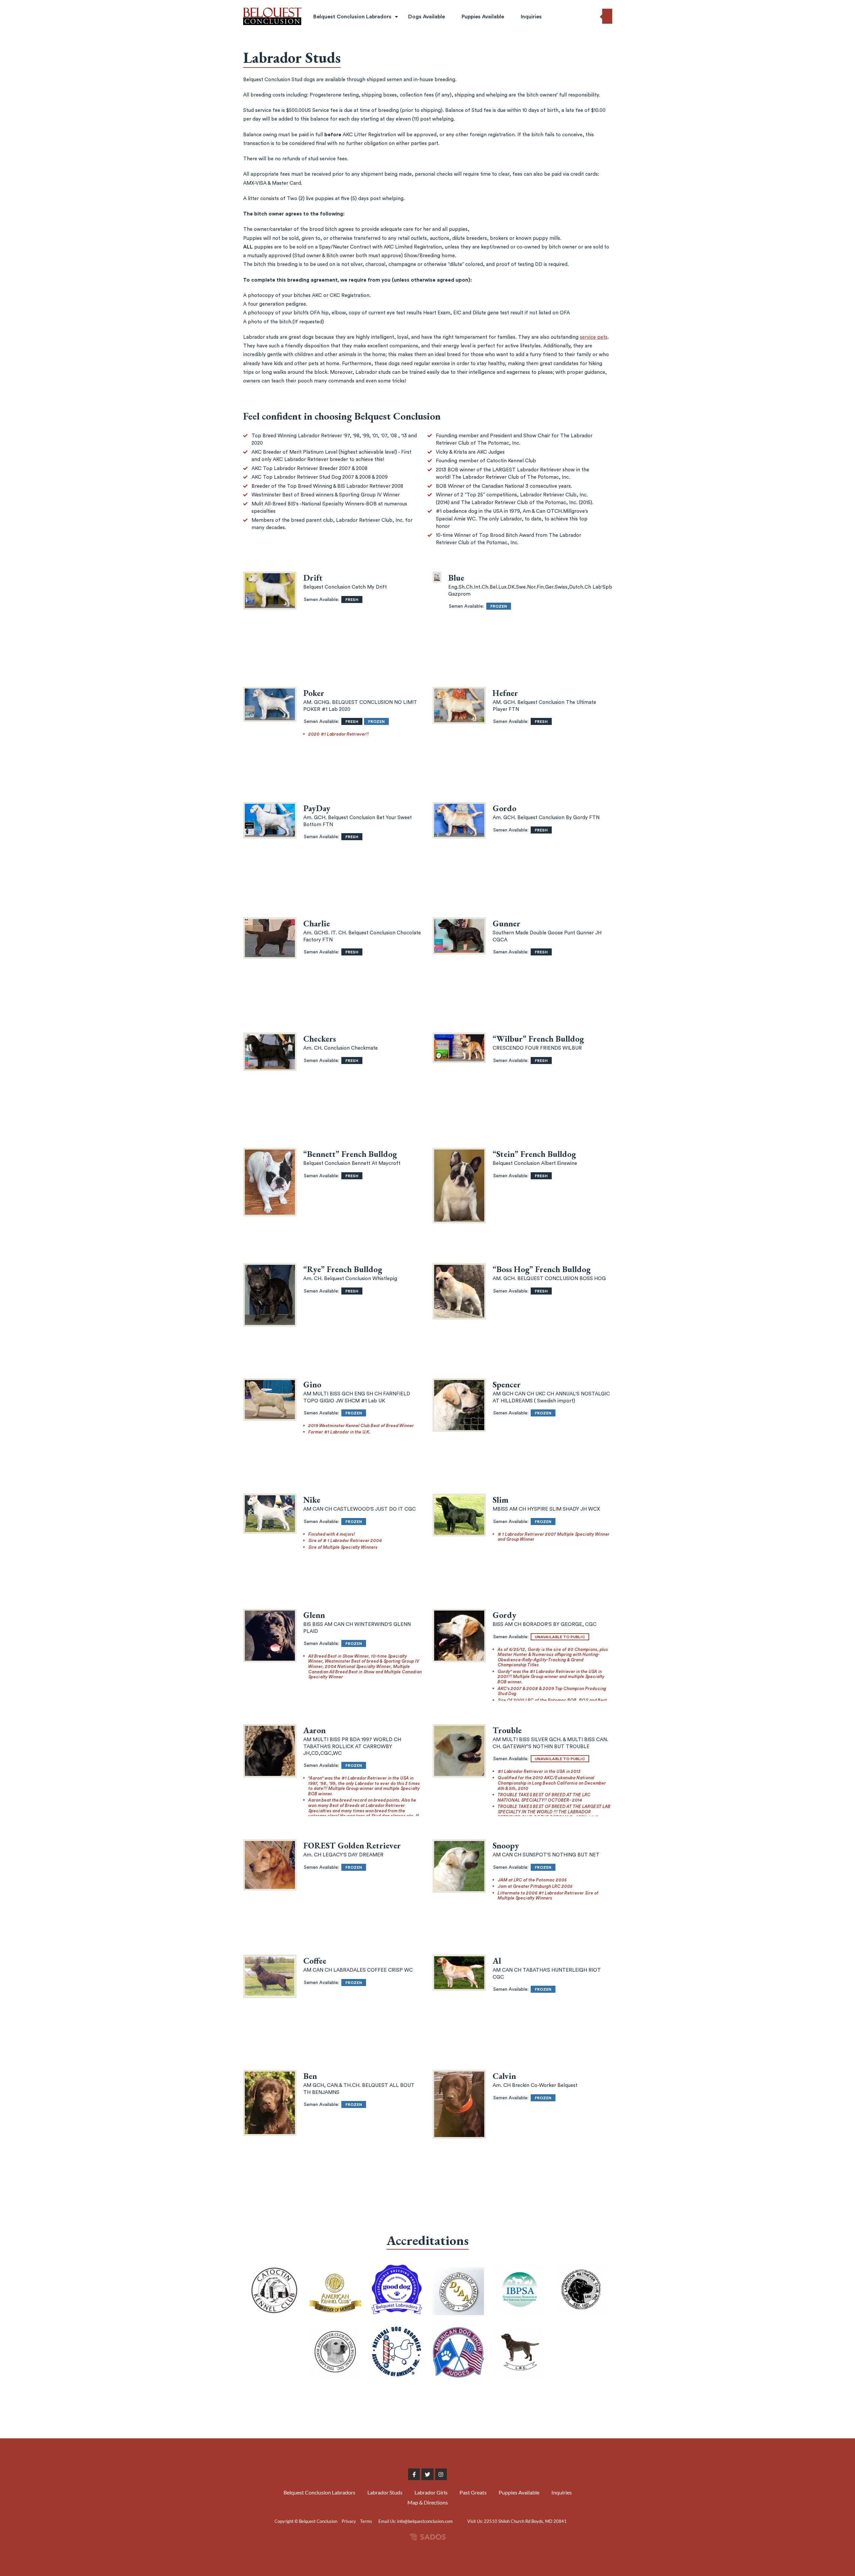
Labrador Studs (333, 44)
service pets (594, 337)
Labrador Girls (331, 59)
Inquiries (531, 17)
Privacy (349, 2521)
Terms (366, 2521)
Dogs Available (426, 17)
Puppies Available (483, 17)
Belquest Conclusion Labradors (352, 17)
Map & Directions (428, 2502)
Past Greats (328, 74)
